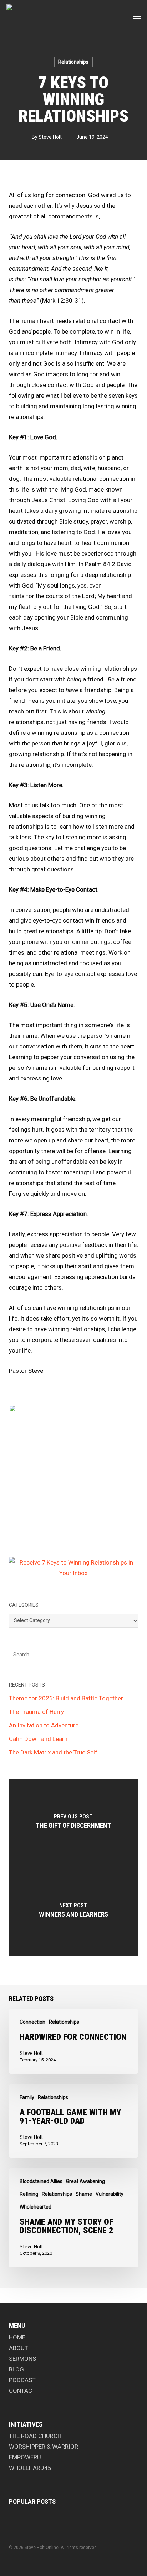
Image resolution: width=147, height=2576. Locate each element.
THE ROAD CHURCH (35, 2436)
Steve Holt (50, 137)
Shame (84, 2194)
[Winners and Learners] (74, 1912)
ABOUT (19, 2348)
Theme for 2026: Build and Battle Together (66, 1698)
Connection (32, 2022)
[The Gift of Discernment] (74, 1823)
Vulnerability (110, 2194)
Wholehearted (36, 2207)
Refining (29, 2194)
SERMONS (22, 2359)
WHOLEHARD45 (30, 2468)
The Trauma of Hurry (36, 1712)
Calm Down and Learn (38, 1739)
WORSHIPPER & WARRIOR (44, 2447)
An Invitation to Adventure (44, 1725)
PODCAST (22, 2380)
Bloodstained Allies (41, 2181)
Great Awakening (85, 2181)
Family (27, 2097)
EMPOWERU (25, 2457)
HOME (17, 2337)
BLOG (16, 2369)
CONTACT (22, 2391)
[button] (137, 18)
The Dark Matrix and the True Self (53, 1752)
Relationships (73, 62)
